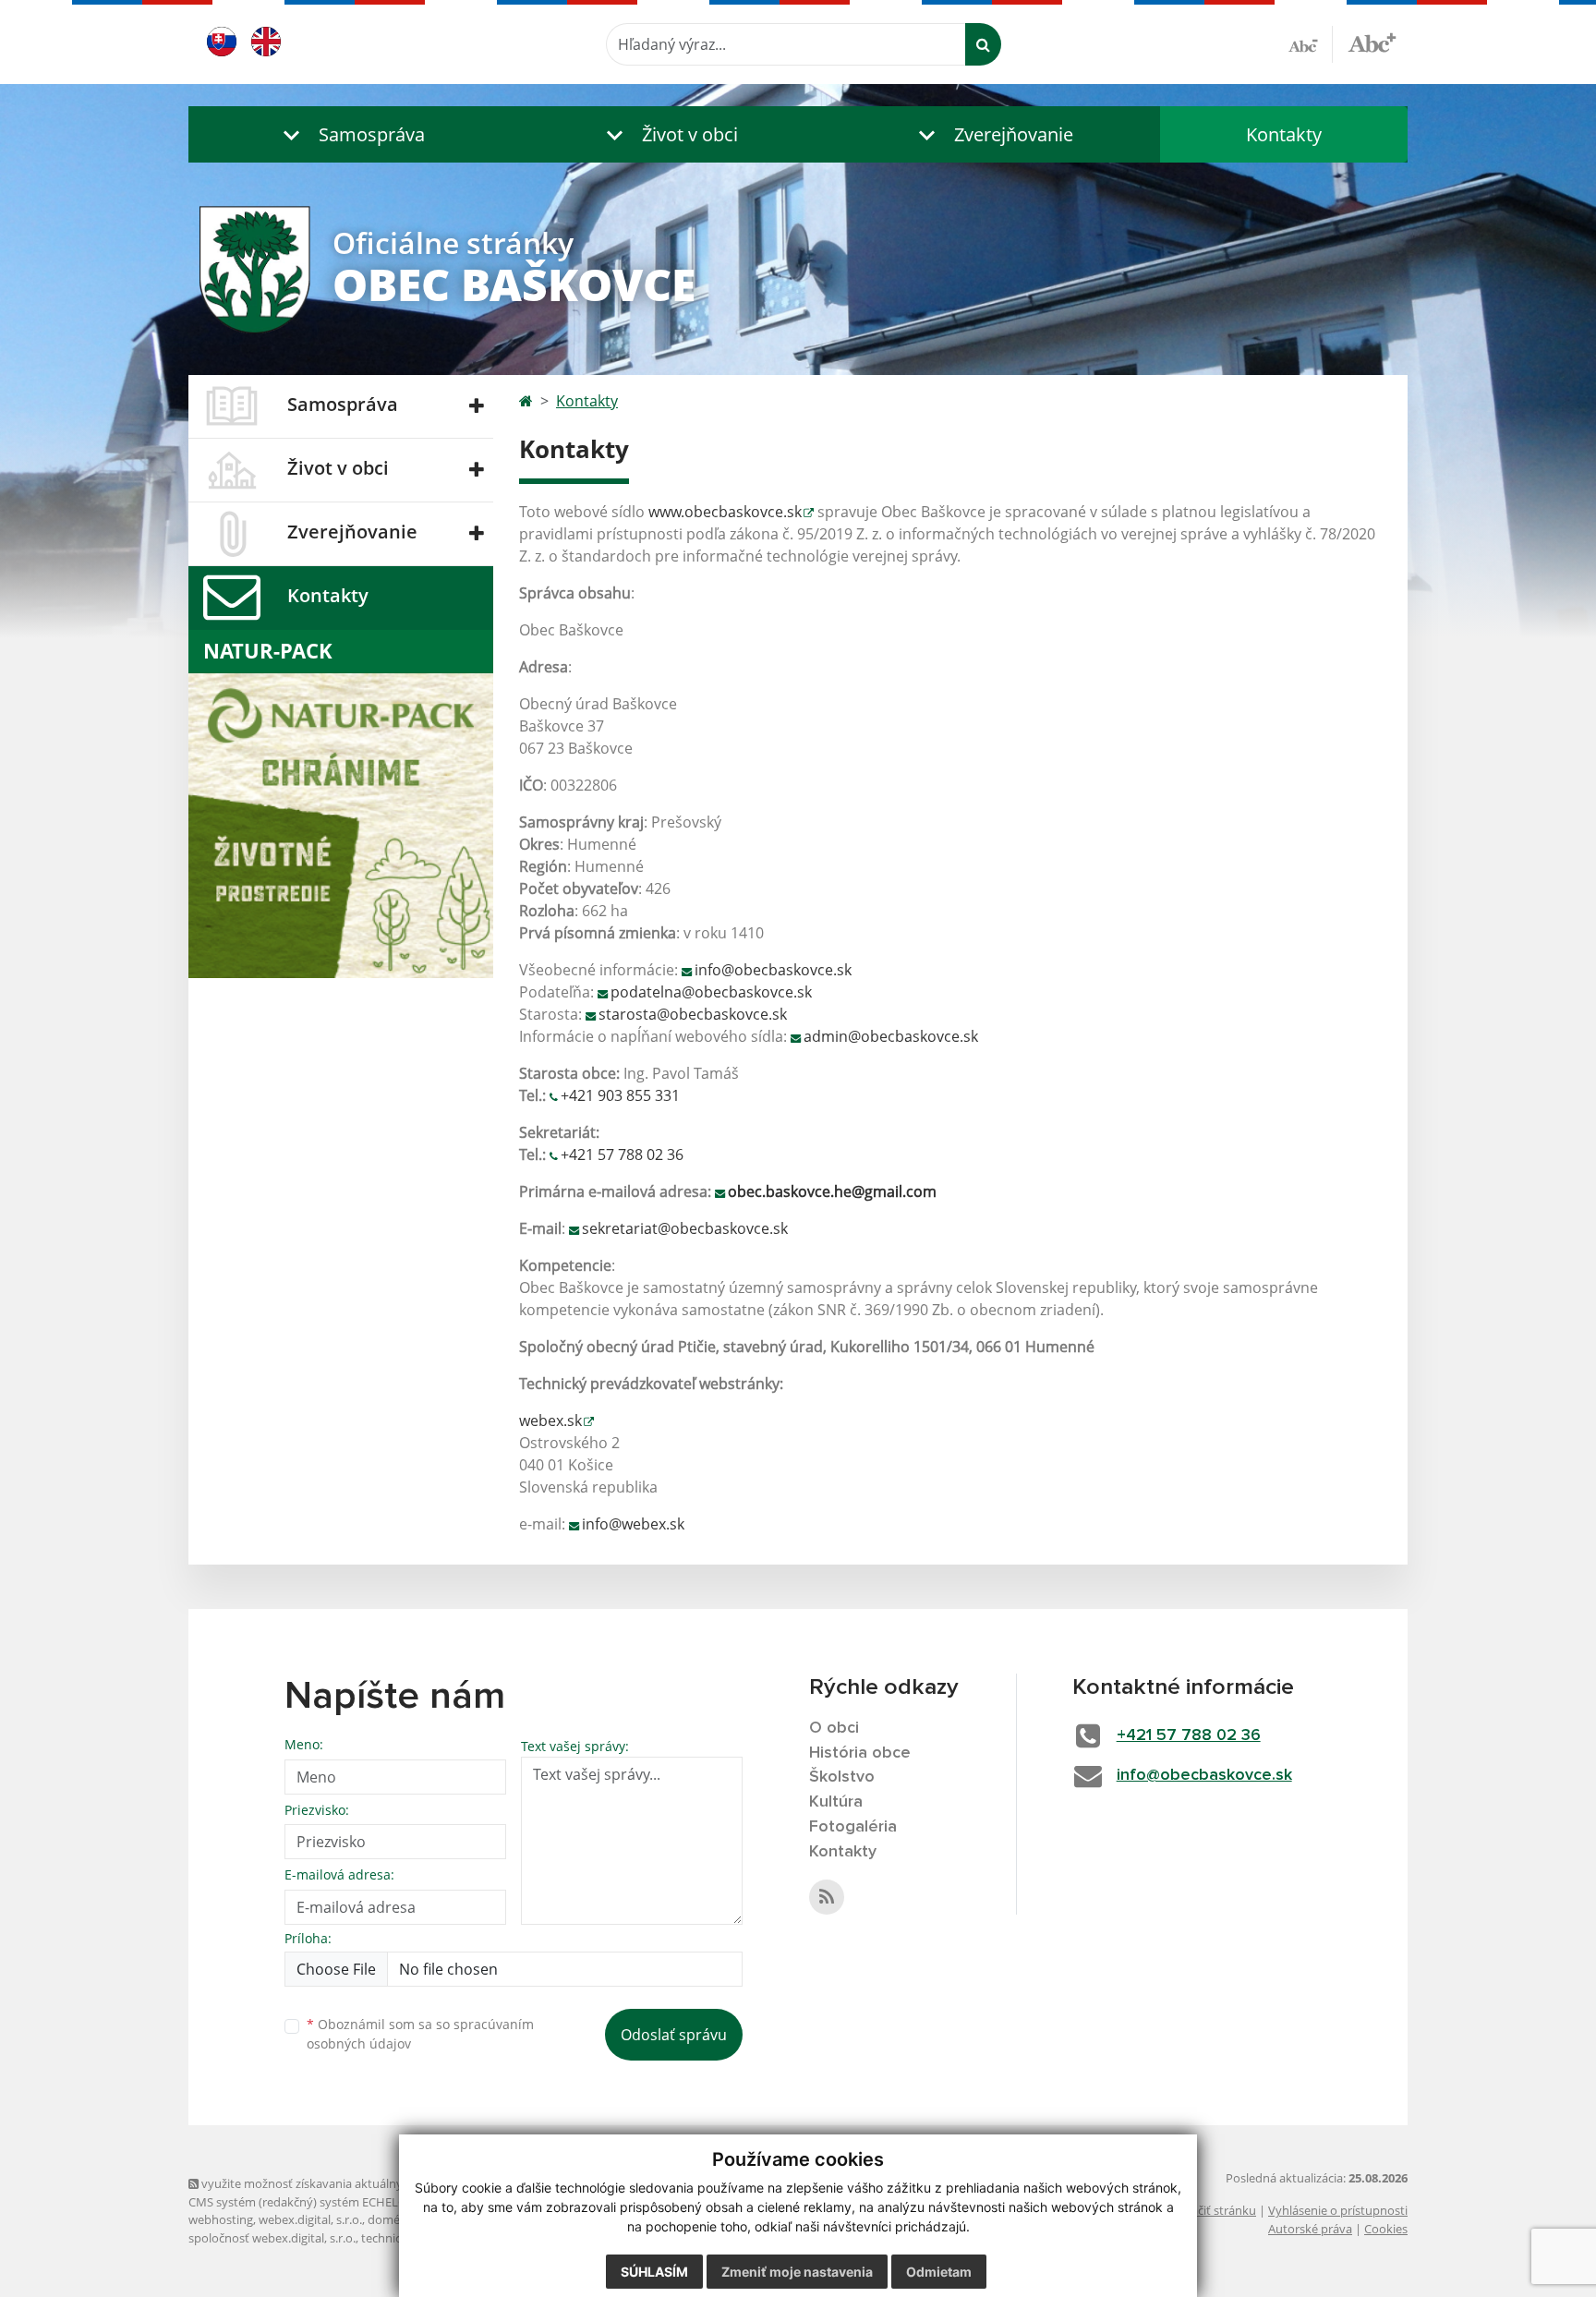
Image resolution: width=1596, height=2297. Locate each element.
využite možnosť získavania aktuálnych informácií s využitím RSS (376, 2183)
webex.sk (550, 1421)
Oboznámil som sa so (420, 2034)
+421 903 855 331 (620, 1095)
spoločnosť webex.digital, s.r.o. (272, 2238)
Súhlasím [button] (654, 2272)
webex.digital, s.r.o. (310, 2219)
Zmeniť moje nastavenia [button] (797, 2272)
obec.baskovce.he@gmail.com (832, 1191)
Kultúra (836, 1802)
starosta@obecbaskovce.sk (693, 1014)
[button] (350, 134)
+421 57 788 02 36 (622, 1155)
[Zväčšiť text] (1372, 42)
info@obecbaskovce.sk (773, 970)
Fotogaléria (853, 1827)
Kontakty (1284, 134)
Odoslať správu (674, 2035)
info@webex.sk (633, 1524)
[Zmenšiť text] (1311, 44)
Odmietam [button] (939, 2272)
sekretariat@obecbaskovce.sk (685, 1228)
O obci (834, 1728)
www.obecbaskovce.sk (725, 512)
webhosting (221, 2219)
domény (390, 2219)
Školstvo (842, 1777)
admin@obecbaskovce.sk (891, 1036)
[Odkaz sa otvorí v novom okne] (827, 1897)
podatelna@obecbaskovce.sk (711, 992)
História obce (860, 1753)
